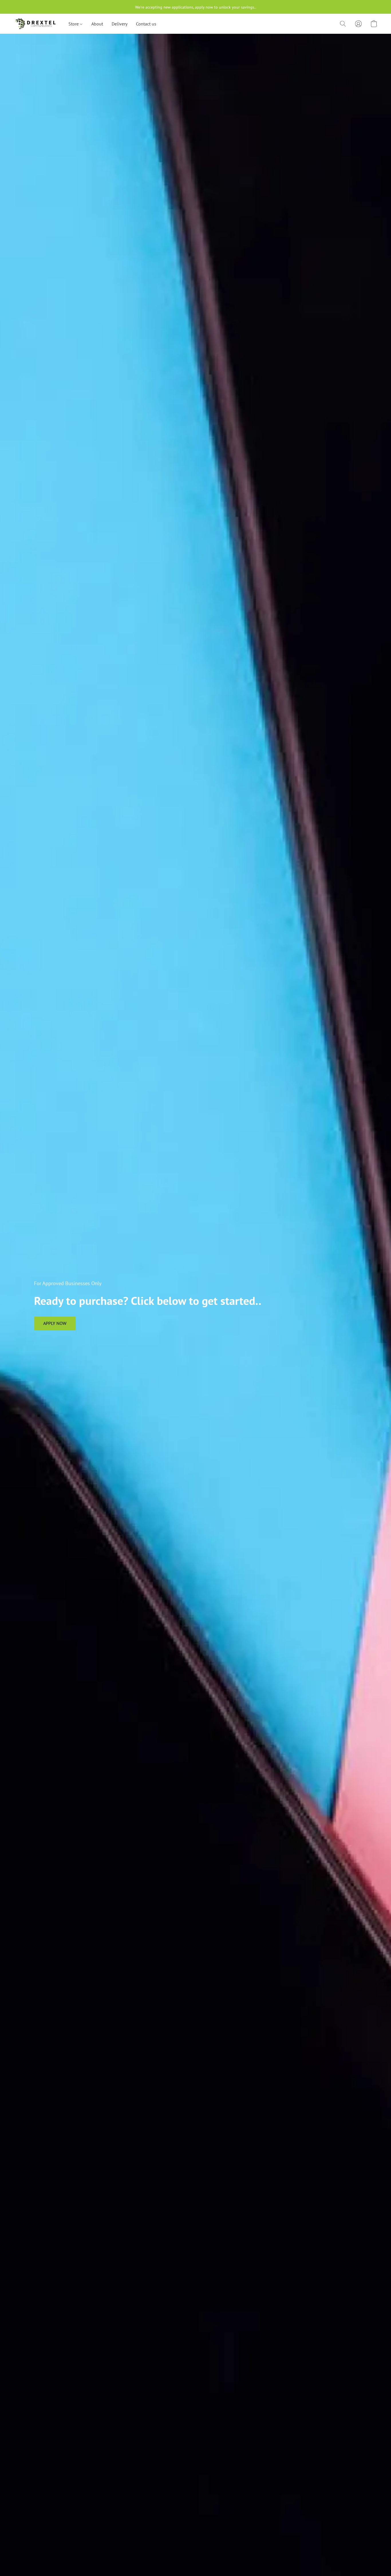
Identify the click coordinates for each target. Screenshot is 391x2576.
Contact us (146, 24)
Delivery (120, 24)
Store (74, 24)
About (97, 24)
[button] (35, 24)
